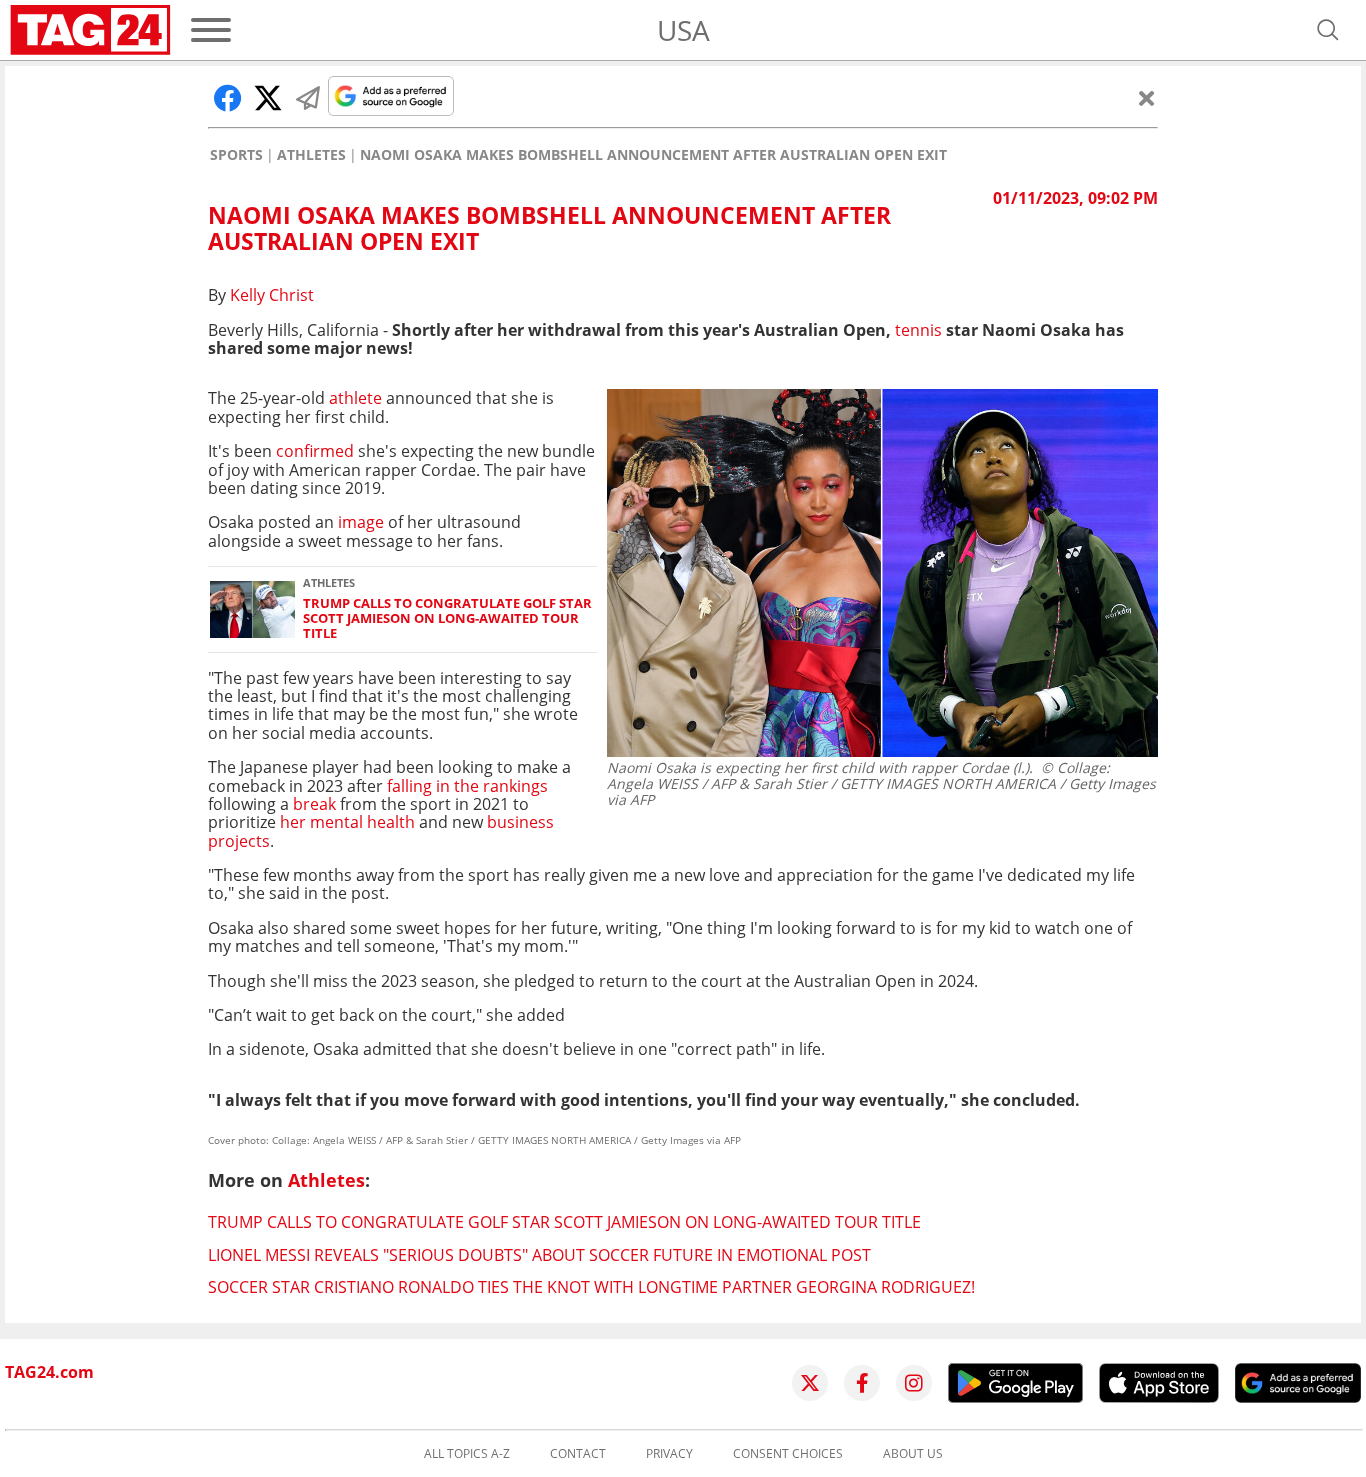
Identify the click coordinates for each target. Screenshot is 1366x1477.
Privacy (669, 1454)
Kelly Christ (272, 295)
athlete (355, 398)
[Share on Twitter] (268, 98)
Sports (236, 155)
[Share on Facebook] (228, 98)
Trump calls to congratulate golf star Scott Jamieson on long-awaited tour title (447, 619)
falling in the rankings (467, 786)
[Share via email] (308, 98)
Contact (578, 1454)
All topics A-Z (467, 1454)
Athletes (311, 155)
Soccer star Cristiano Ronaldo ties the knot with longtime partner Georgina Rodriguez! (591, 1287)
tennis (918, 330)
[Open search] (1328, 30)
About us (913, 1454)
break (314, 804)
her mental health (345, 822)
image (359, 522)
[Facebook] (862, 1383)
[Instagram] (914, 1383)
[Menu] (211, 30)
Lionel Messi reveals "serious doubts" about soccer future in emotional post (539, 1255)
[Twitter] (810, 1383)
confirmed (317, 451)
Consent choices (788, 1454)
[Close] (1147, 98)
